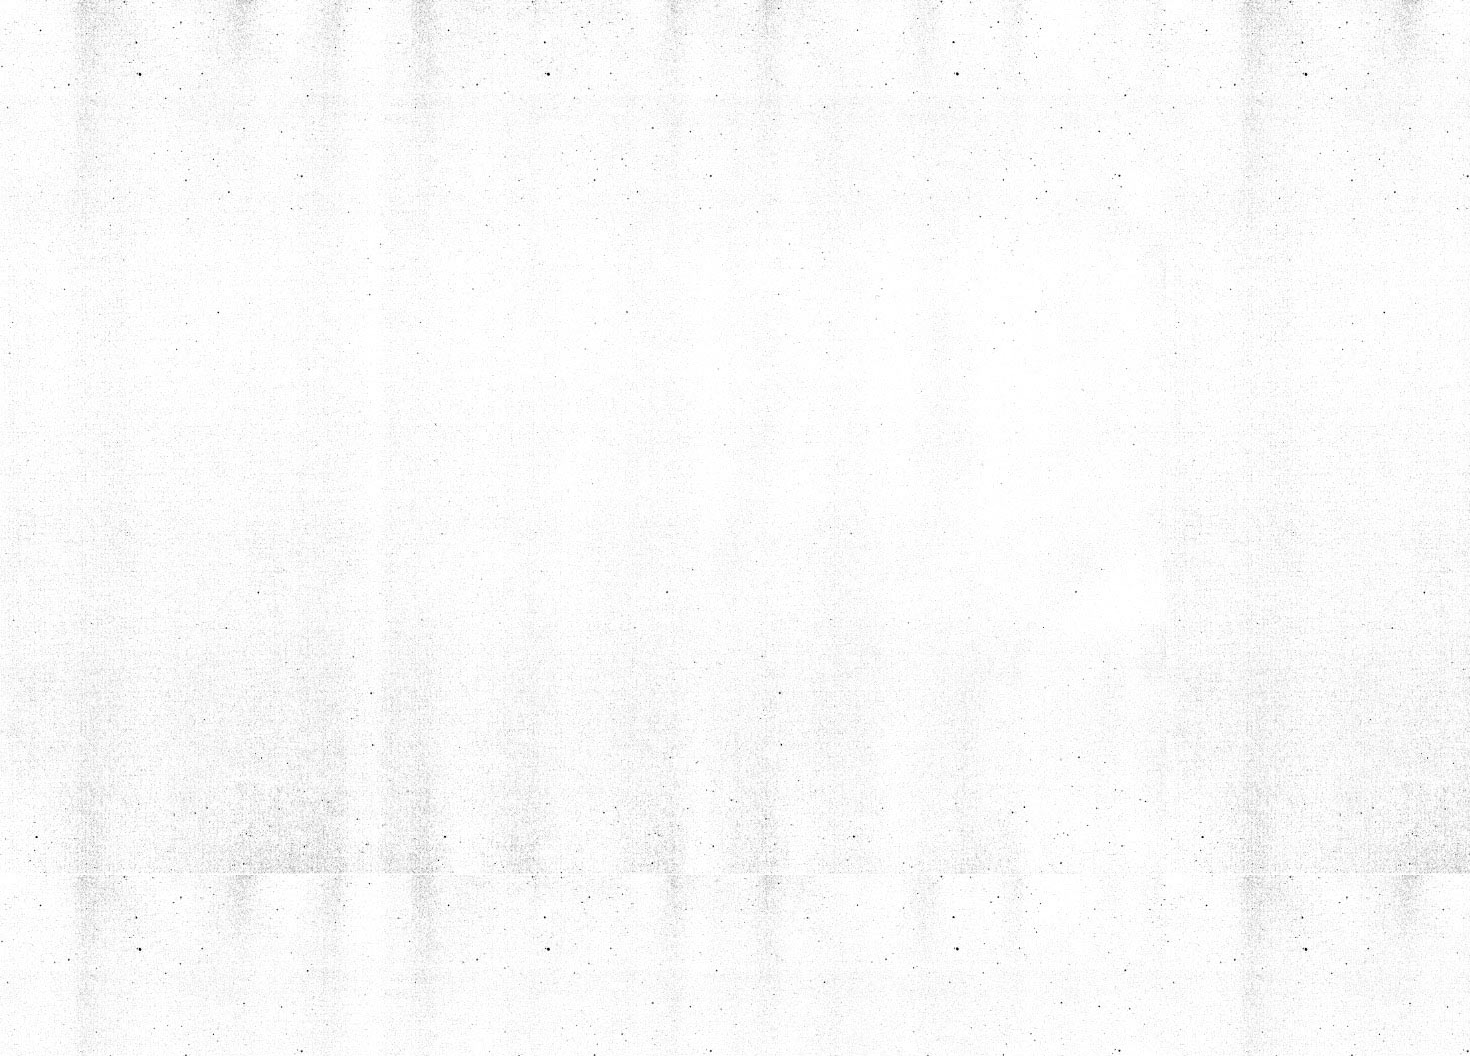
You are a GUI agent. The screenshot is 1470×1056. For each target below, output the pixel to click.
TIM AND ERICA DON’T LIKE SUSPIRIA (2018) (1140, 480)
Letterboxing (181, 393)
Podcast (357, 265)
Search (260, 459)
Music (343, 347)
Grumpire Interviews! (172, 283)
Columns (358, 219)
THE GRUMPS (172, 347)
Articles (155, 219)
